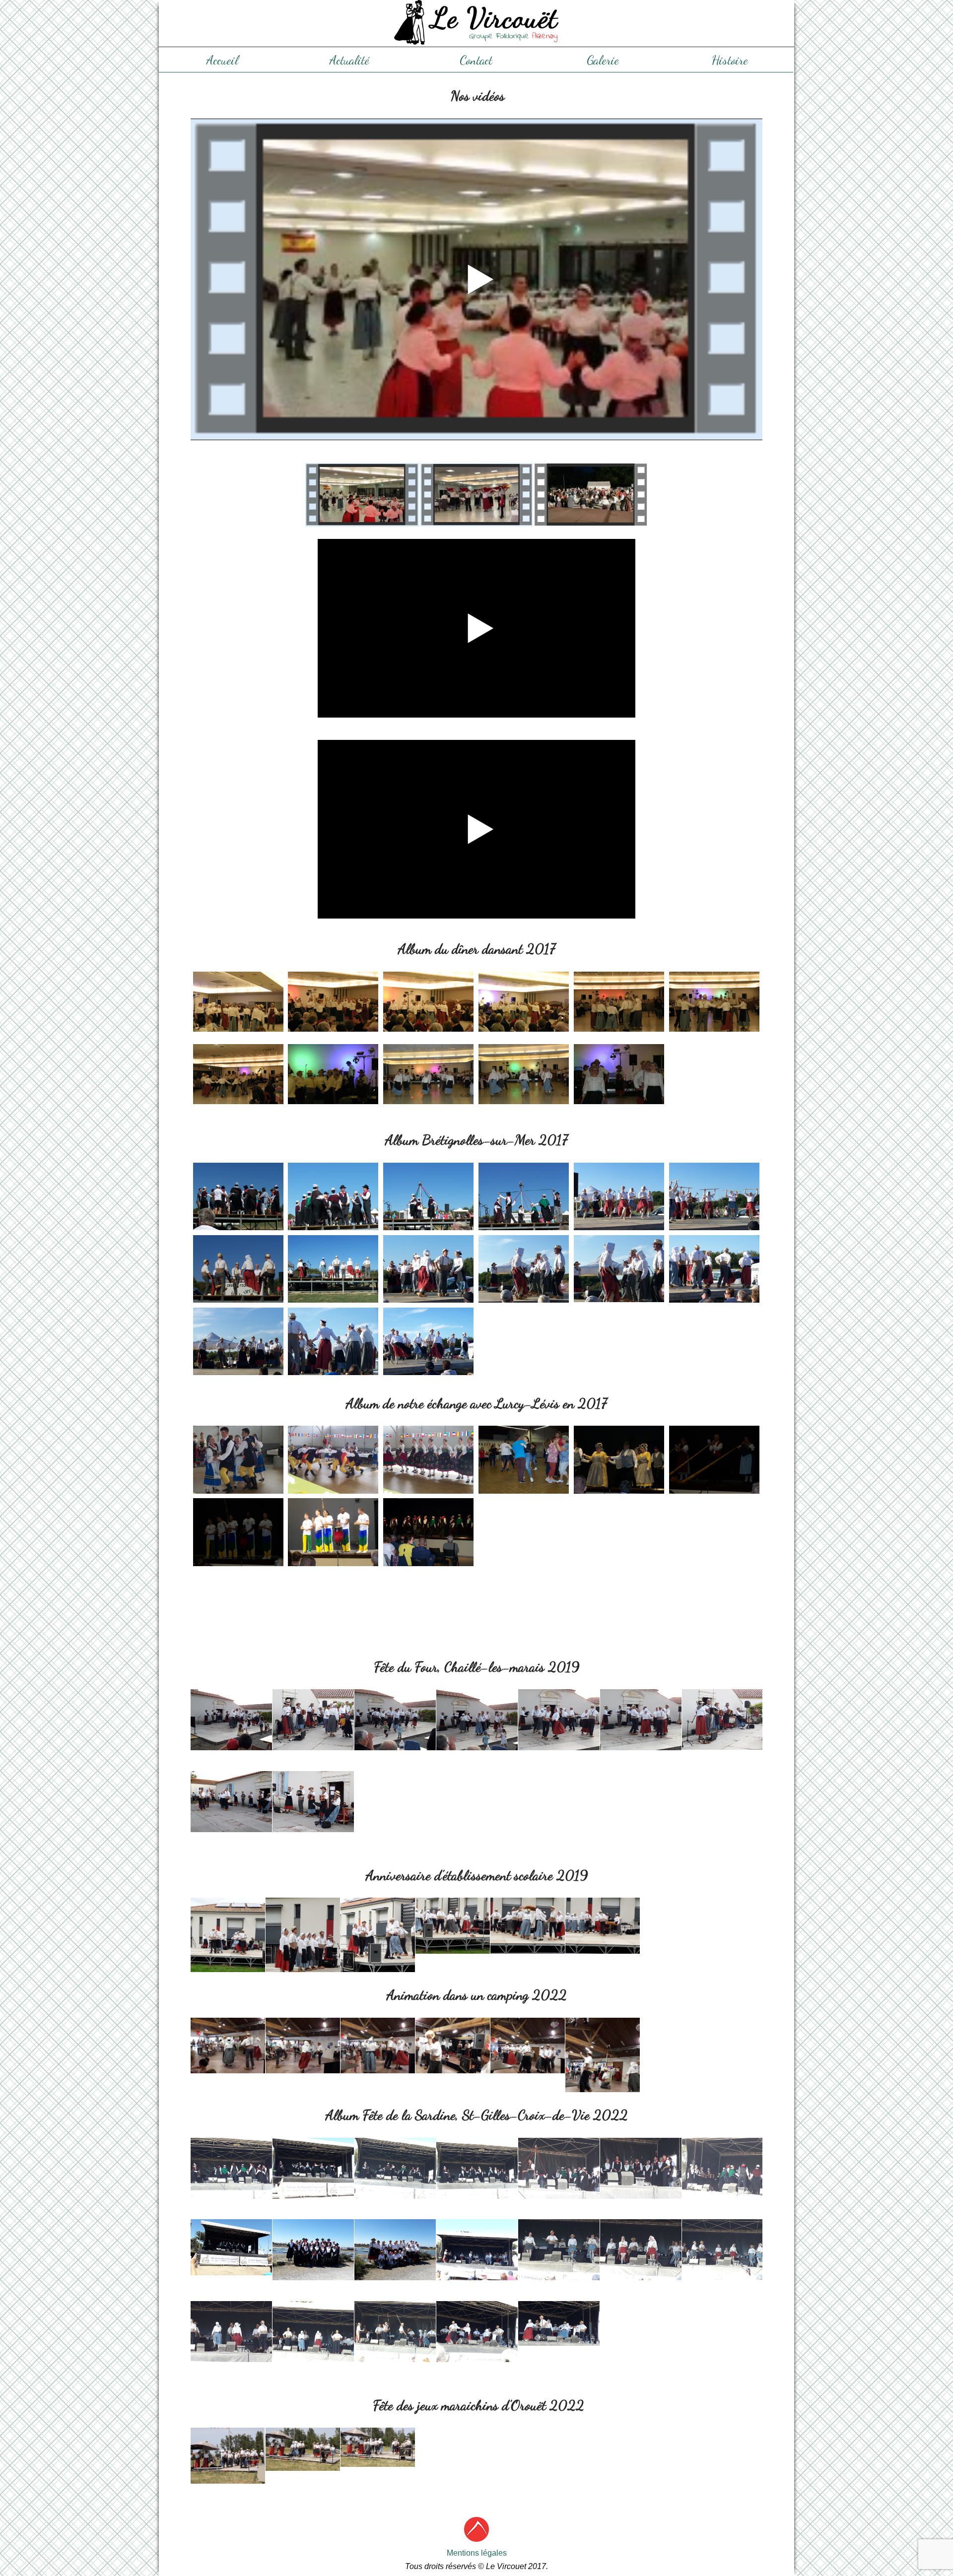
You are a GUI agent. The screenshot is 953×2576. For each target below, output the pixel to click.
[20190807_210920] (313, 1802)
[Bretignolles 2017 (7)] (238, 1269)
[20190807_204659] (231, 1720)
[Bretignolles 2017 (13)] (238, 1341)
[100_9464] (619, 1459)
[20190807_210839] (231, 1802)
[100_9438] (238, 1459)
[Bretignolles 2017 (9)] (428, 1269)
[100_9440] (333, 1459)
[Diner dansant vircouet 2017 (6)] (714, 1005)
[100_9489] (333, 1604)
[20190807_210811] (722, 1719)
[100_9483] (619, 1532)
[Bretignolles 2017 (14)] (333, 1341)
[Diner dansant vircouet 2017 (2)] (333, 1005)
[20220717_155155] (228, 2456)
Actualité (349, 60)
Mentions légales (477, 2553)
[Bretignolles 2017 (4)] (524, 1196)
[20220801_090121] (559, 2323)
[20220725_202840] (378, 2046)
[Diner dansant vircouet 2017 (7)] (238, 1078)
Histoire (730, 60)
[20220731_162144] (477, 2250)
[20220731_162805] (395, 2332)
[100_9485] (714, 1532)
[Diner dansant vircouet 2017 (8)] (333, 1078)
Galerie (603, 60)
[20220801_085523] (231, 2247)
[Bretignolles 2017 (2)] (333, 1196)
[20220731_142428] (313, 2168)
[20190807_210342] (477, 1720)
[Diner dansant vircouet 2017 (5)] (619, 1005)
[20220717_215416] (303, 2449)
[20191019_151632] (378, 1947)
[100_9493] (619, 1604)
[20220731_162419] (641, 2250)
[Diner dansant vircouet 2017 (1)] (238, 1005)
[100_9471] (333, 1532)
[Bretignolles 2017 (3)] (428, 1196)
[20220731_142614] (395, 2168)
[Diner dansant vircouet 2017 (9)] (428, 1078)
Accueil (222, 60)
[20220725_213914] (528, 2046)
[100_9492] (524, 1604)
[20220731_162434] (722, 2249)
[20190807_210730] (559, 1720)
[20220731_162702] (231, 2332)
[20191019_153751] (453, 1926)
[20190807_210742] (641, 1720)
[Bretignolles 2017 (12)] (714, 1269)
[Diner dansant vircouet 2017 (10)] (524, 1078)
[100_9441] (428, 1459)
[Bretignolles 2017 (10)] (524, 1269)
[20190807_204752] (313, 1720)
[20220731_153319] (395, 2250)
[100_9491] (428, 1604)
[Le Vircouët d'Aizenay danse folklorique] (476, 23)
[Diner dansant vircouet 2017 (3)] (428, 1005)
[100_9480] (524, 1532)
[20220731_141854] (231, 2168)
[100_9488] (238, 1604)
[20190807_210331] (395, 1720)
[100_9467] (714, 1459)
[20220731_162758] (313, 2332)
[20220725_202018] (228, 2046)
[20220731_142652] (477, 2168)
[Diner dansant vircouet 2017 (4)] (524, 1005)
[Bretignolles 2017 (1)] (238, 1196)
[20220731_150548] (313, 2250)
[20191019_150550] (228, 1947)
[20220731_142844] (559, 2168)
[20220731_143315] (641, 2168)
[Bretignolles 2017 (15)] (428, 1341)
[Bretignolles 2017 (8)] (333, 1269)
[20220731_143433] (722, 2168)
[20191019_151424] (303, 1947)
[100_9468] (238, 1532)
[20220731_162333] (559, 2250)
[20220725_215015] (603, 2067)
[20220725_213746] (453, 2046)
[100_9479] (428, 1532)
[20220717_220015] (378, 2447)
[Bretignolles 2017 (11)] (619, 1269)
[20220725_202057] (303, 2046)
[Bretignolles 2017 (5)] (619, 1196)
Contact (476, 60)
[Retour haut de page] (476, 2539)
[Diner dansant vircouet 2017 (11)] (619, 1078)
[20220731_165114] (477, 2332)
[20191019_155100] (603, 1926)
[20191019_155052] (528, 1926)
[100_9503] (714, 1604)
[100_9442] (524, 1459)
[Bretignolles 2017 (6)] (714, 1196)
